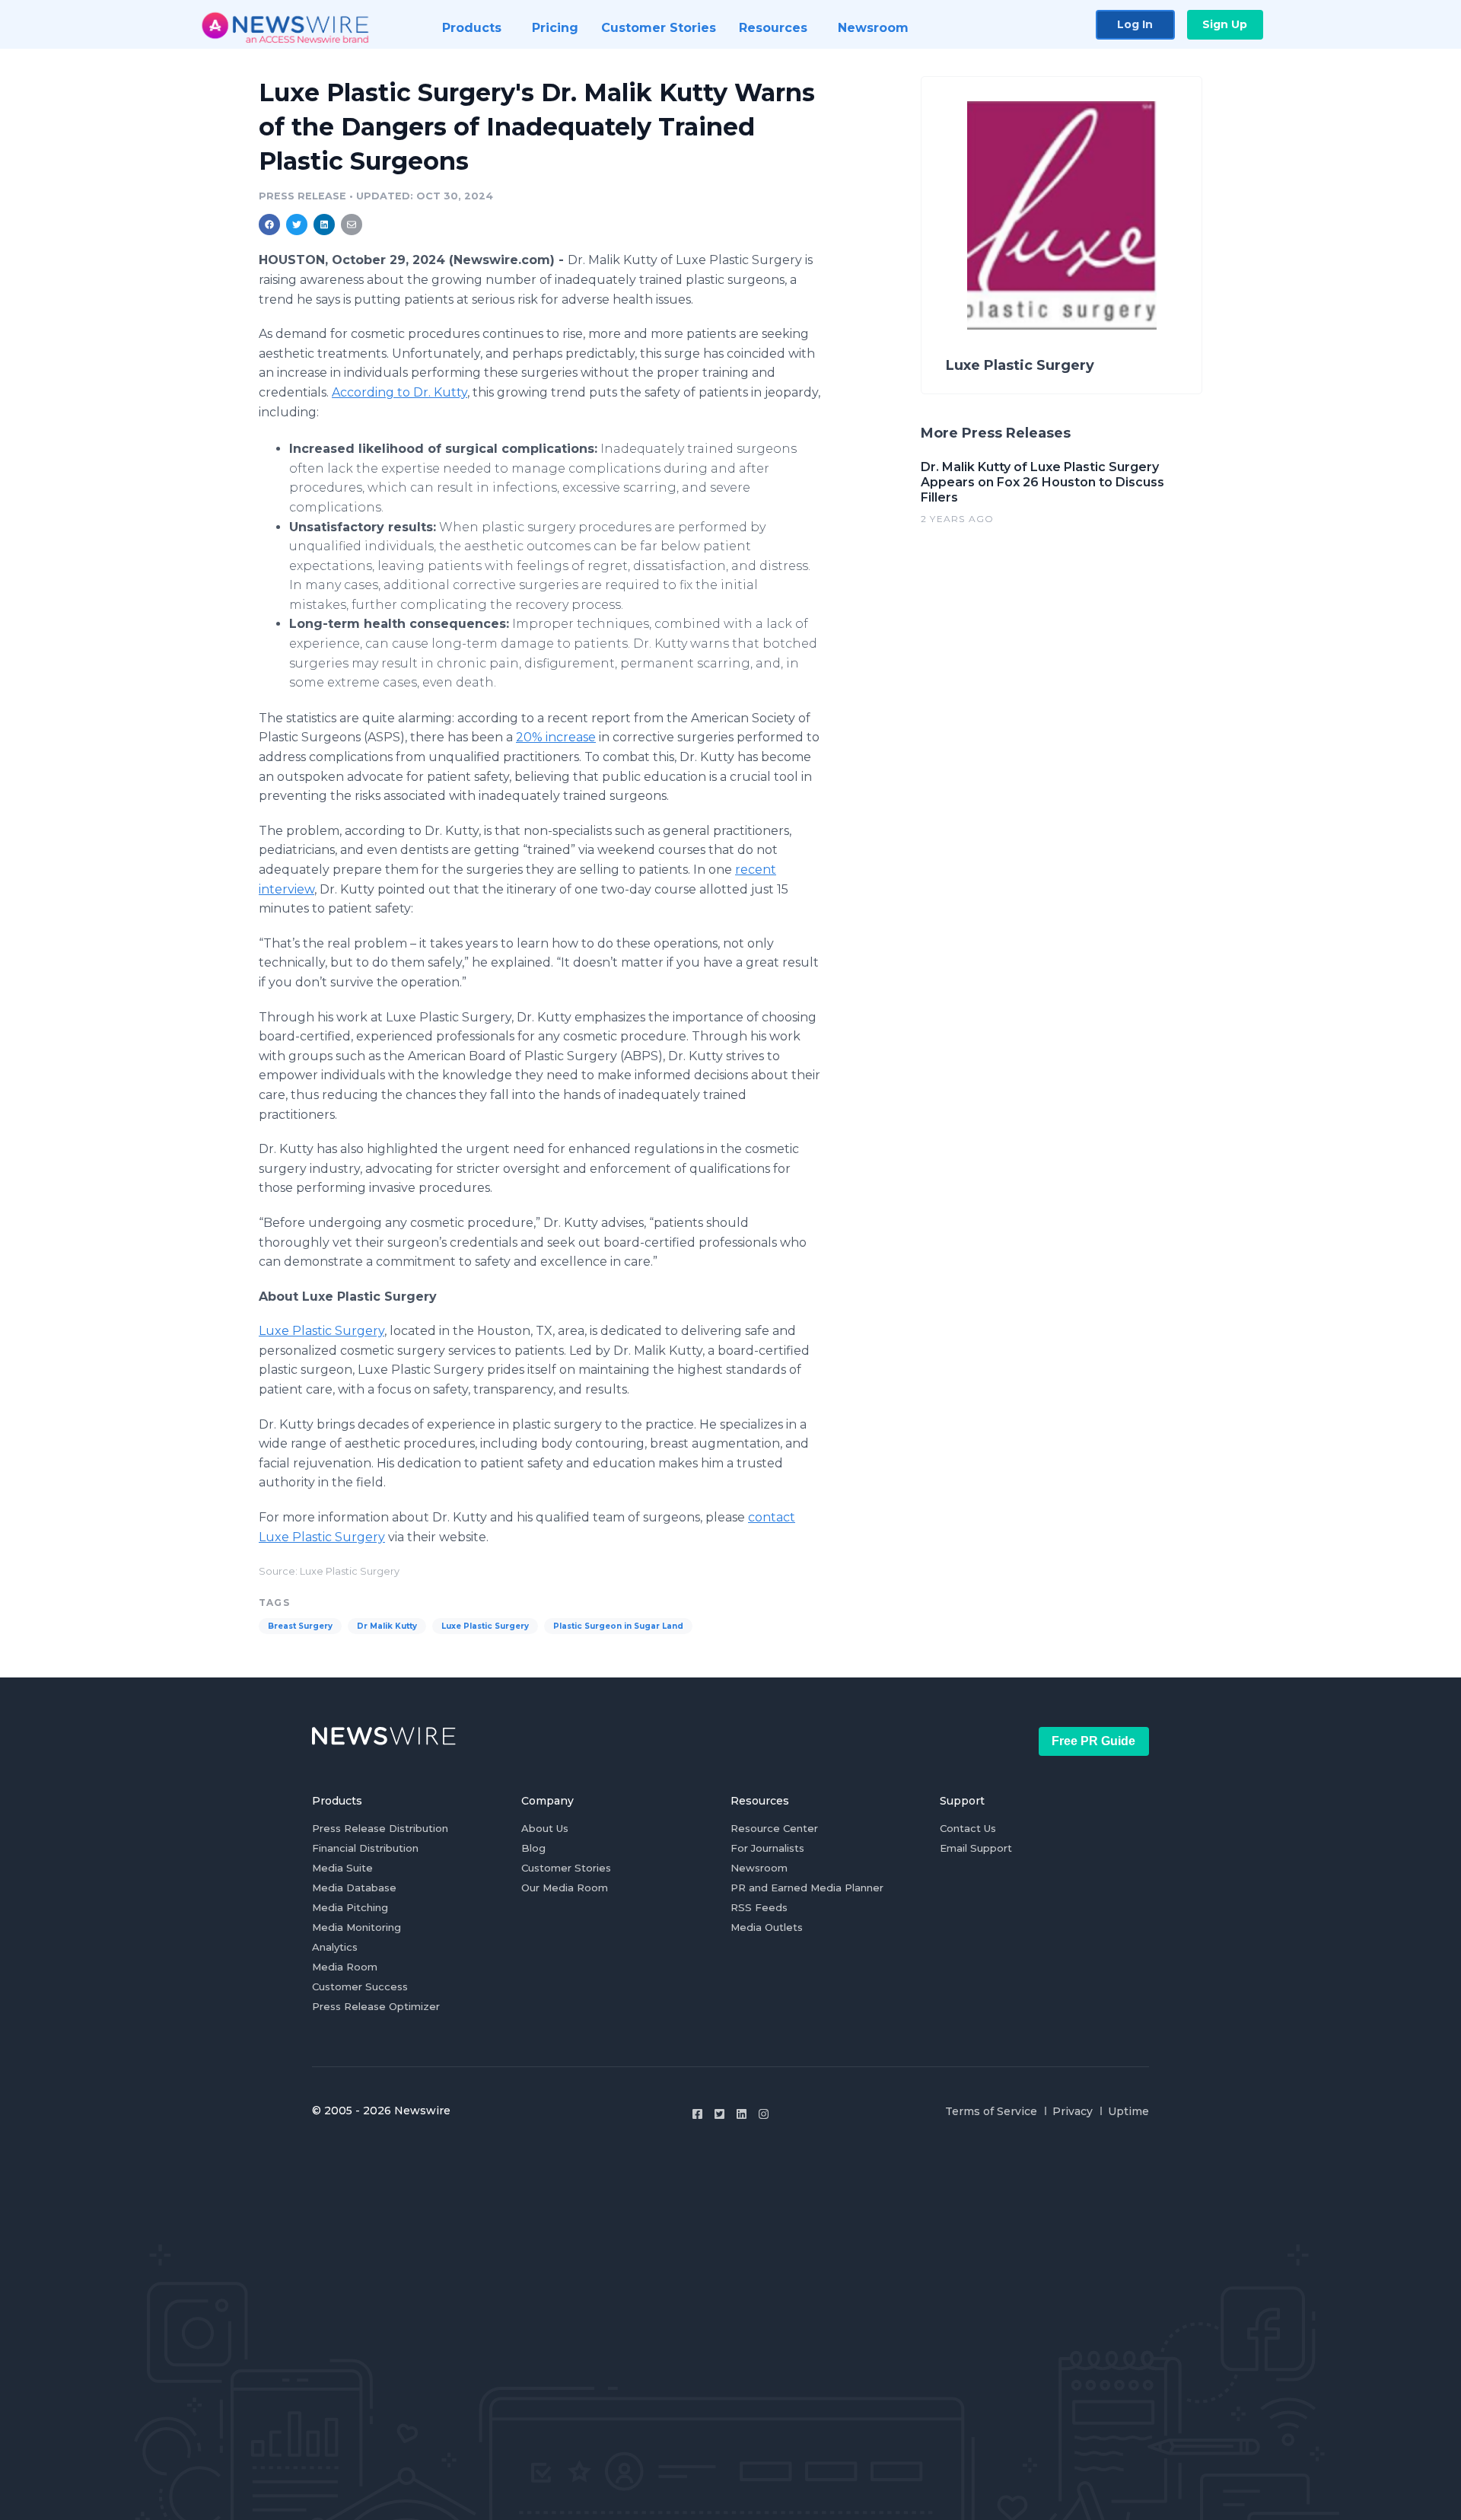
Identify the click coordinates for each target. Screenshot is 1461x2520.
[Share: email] (352, 225)
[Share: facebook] (269, 225)
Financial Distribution (365, 1848)
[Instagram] (764, 2114)
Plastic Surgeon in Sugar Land (618, 1626)
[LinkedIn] (742, 2114)
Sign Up (1225, 24)
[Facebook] (697, 2114)
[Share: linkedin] (325, 225)
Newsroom (759, 1868)
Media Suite (342, 1868)
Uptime (1128, 2111)
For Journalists (767, 1848)
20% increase (556, 737)
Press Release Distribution (380, 1828)
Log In (1135, 24)
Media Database (354, 1888)
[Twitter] (719, 2114)
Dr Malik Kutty (387, 1626)
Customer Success (360, 1986)
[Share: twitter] (297, 225)
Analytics (335, 1947)
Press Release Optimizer (376, 2006)
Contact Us (968, 1828)
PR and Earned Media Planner (807, 1888)
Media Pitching (350, 1907)
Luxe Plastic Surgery (321, 1331)
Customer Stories (566, 1868)
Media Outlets (767, 1927)
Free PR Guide (1093, 1741)
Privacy (1073, 2111)
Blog (533, 1848)
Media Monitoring (356, 1927)
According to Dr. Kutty (399, 392)
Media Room (345, 1967)
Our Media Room (565, 1888)
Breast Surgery (300, 1626)
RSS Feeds (759, 1907)
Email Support (976, 1848)
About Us (545, 1828)
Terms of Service (991, 2111)
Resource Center (774, 1828)
